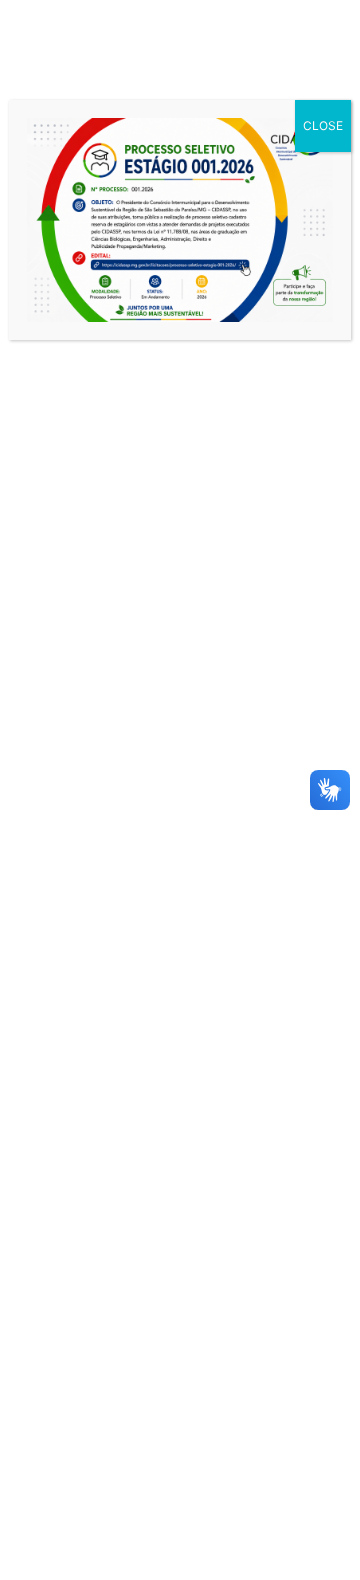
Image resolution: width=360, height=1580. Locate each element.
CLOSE (323, 125)
